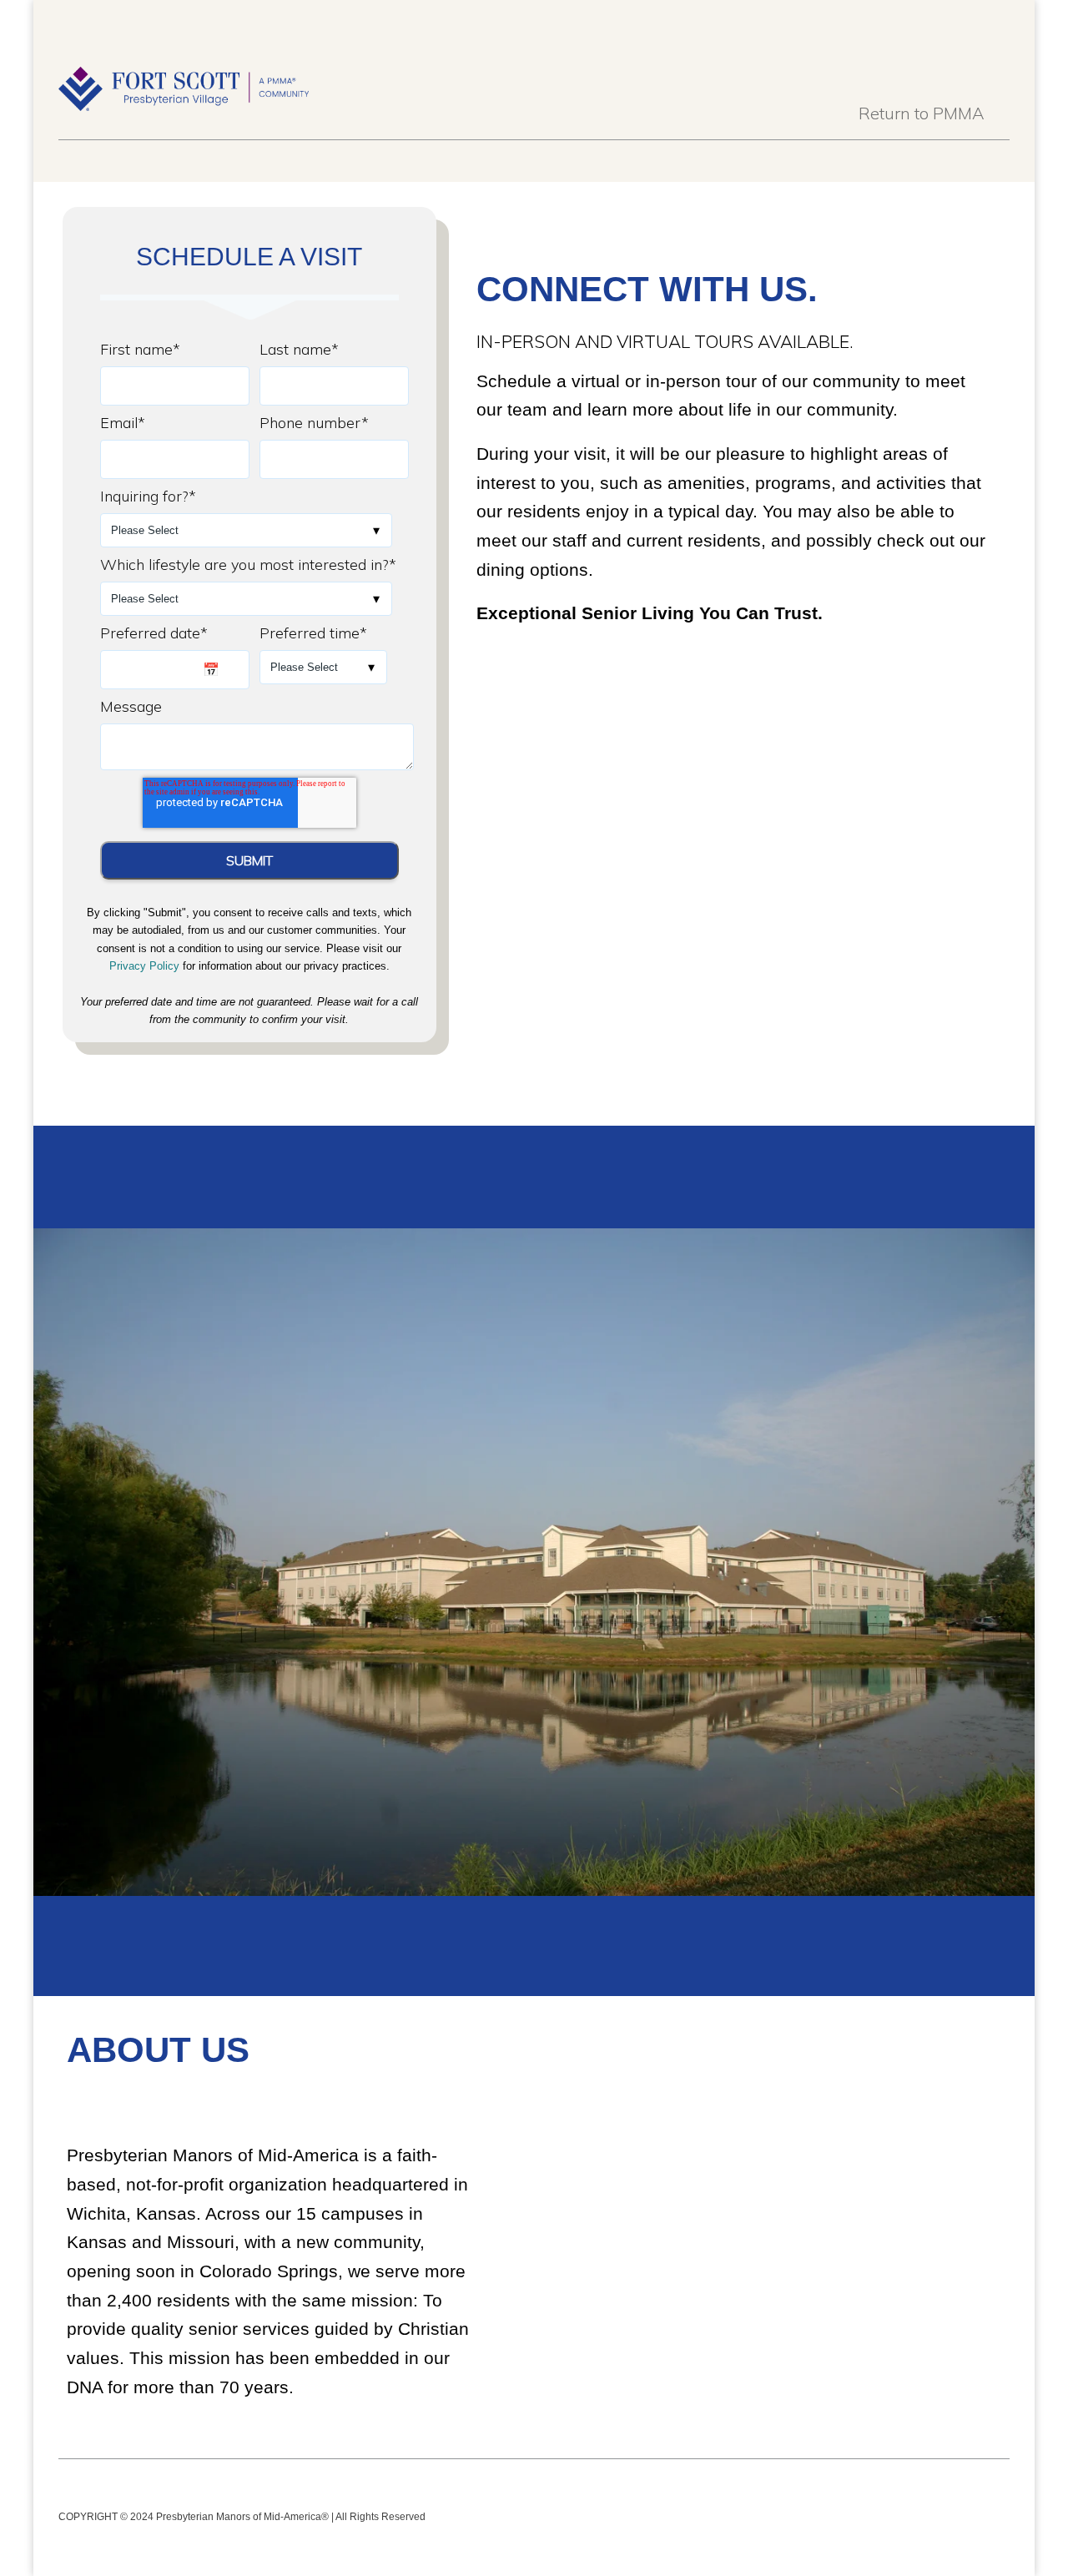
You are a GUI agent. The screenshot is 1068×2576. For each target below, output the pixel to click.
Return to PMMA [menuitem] (922, 113)
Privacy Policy (144, 966)
